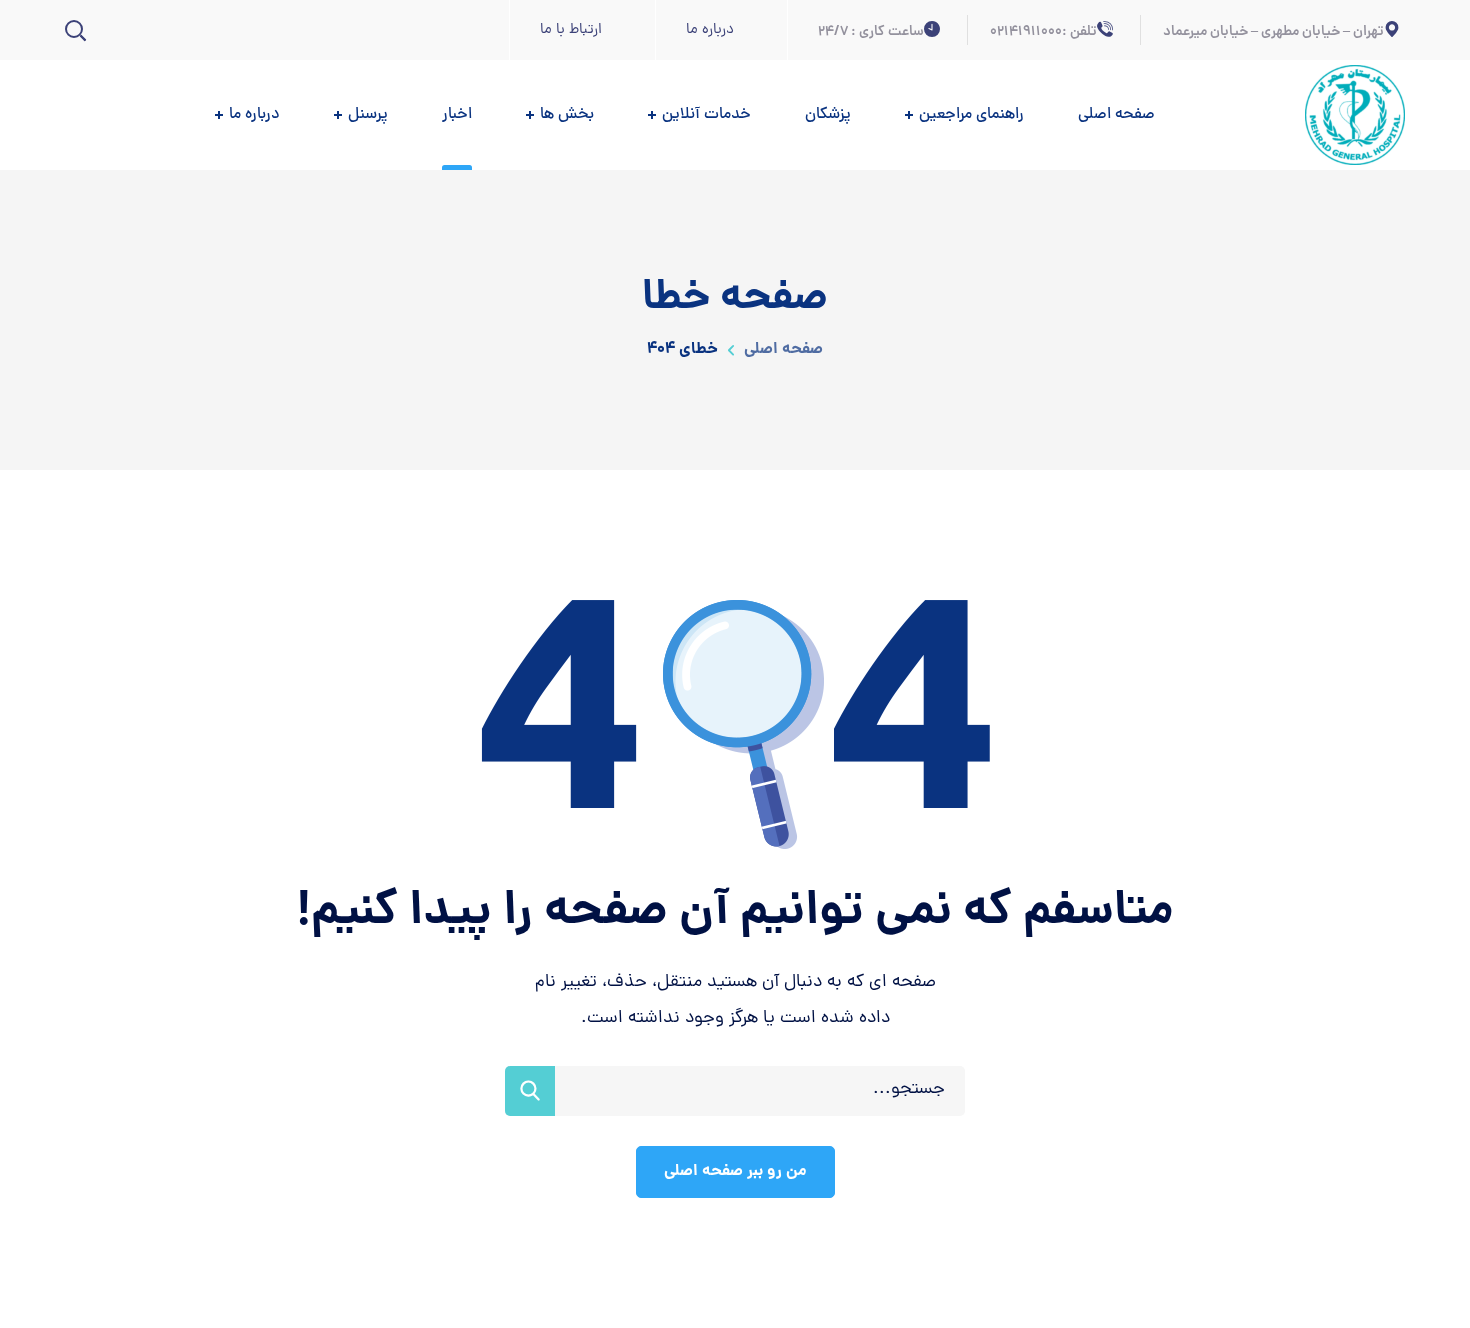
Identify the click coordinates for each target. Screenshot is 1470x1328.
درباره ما (710, 30)
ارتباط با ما (571, 30)
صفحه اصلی (781, 349)
